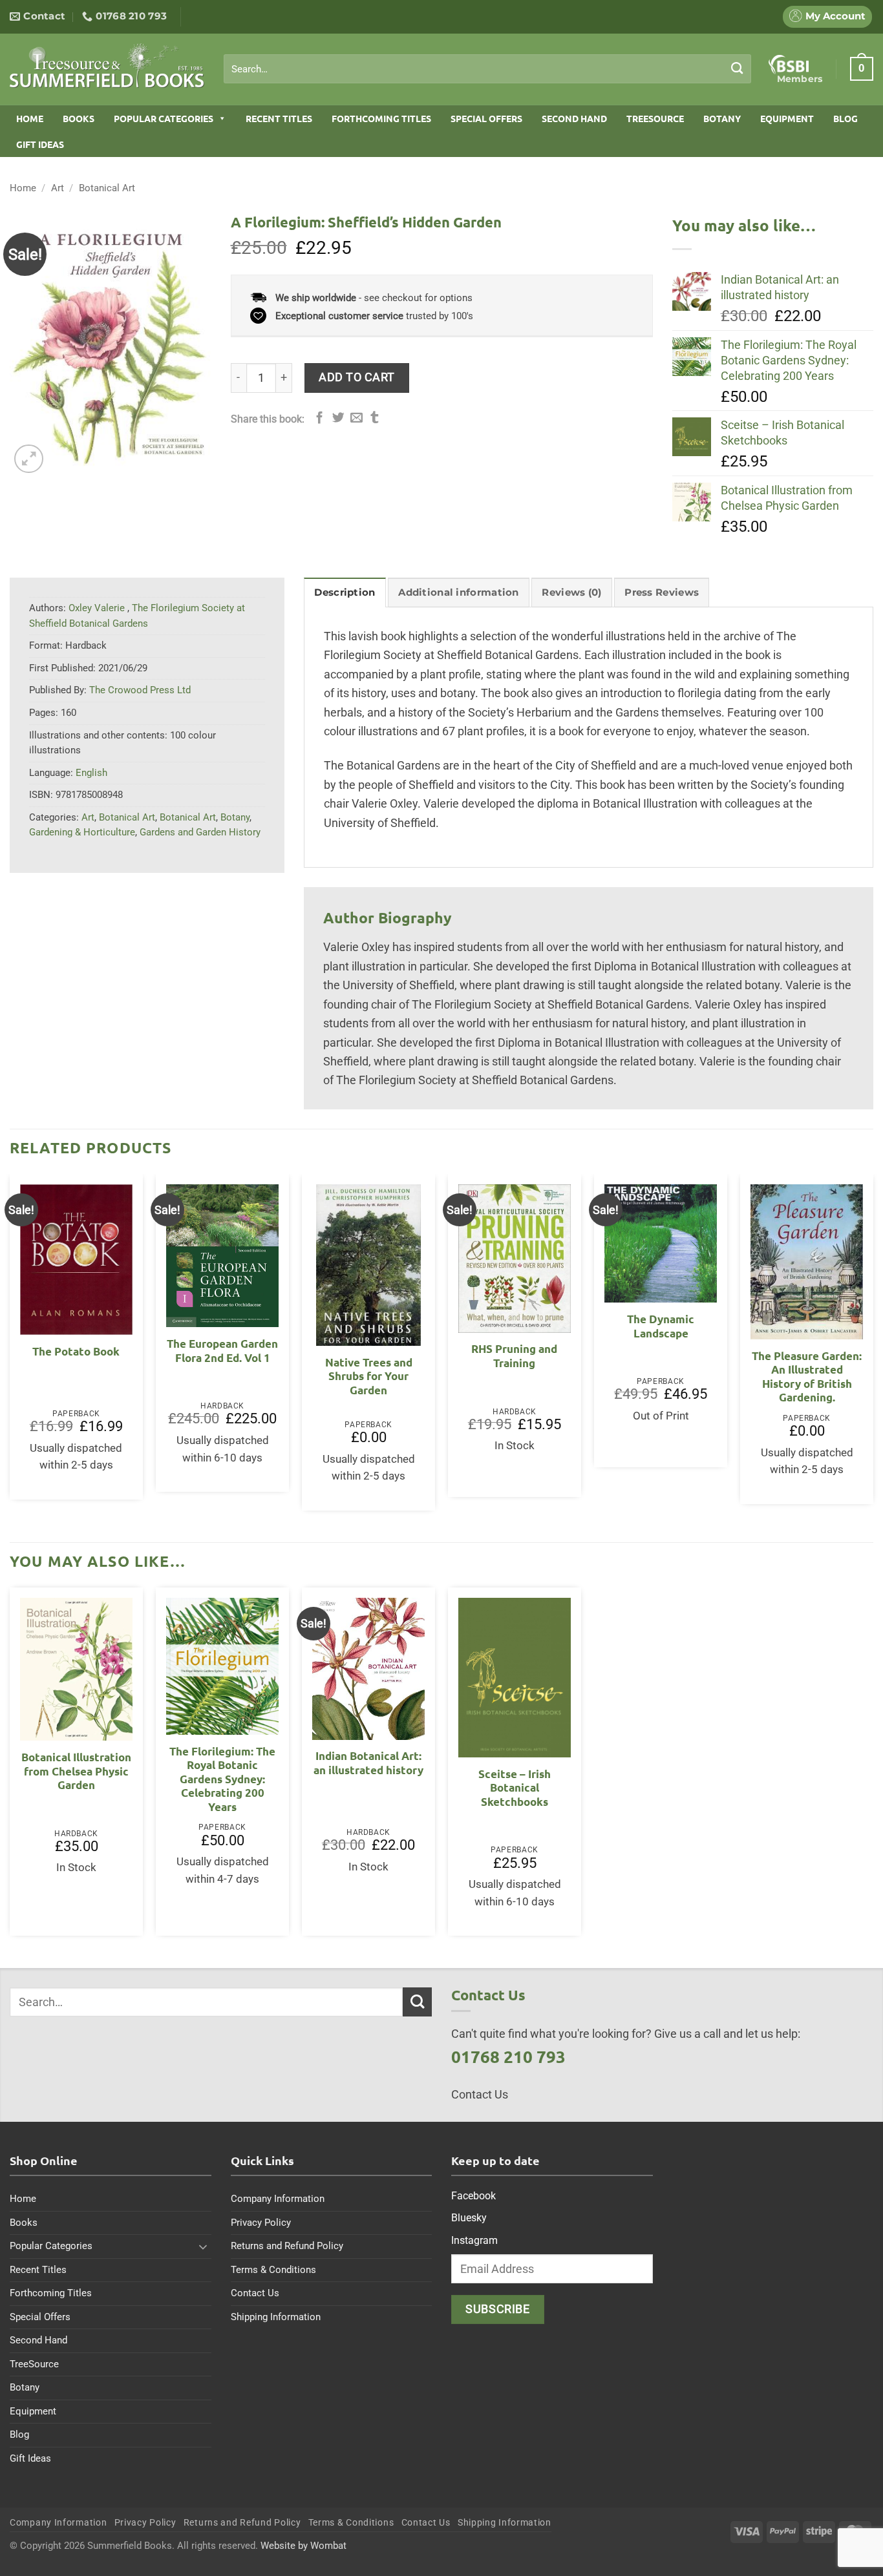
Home (30, 118)
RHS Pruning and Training (514, 1356)
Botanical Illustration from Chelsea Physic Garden (76, 1771)
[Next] (873, 1347)
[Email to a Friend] (356, 418)
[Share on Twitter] (338, 418)
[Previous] (10, 1347)
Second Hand (574, 118)
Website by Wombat (303, 2546)
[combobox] (487, 69)
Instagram (474, 2240)
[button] (862, 68)
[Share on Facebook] (320, 418)
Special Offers (486, 118)
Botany (722, 118)
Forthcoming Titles (381, 118)
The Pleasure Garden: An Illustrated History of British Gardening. (807, 1377)
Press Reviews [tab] (662, 592)
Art (58, 188)
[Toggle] (204, 2246)
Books (79, 118)
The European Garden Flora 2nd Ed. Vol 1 (222, 1351)
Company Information (278, 2199)
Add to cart (357, 377)
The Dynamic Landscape (661, 1326)
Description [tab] (345, 592)
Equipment (787, 118)
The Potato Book (76, 1351)
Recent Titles (279, 118)
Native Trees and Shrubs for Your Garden (369, 1376)
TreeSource (655, 118)
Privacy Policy (261, 2223)
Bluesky (469, 2218)
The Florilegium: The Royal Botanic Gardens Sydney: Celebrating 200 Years (222, 1779)
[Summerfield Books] (107, 65)
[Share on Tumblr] (375, 418)
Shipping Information (276, 2317)
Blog (846, 118)
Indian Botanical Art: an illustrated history (368, 1763)
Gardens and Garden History (200, 832)
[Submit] (737, 68)
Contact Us (255, 2293)
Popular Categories (164, 118)
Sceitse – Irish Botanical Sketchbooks (515, 1788)
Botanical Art (107, 188)
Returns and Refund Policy (287, 2246)
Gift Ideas (40, 144)
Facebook (473, 2196)
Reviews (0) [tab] (571, 592)
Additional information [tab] (458, 592)
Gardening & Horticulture (82, 832)
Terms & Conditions (273, 2270)
